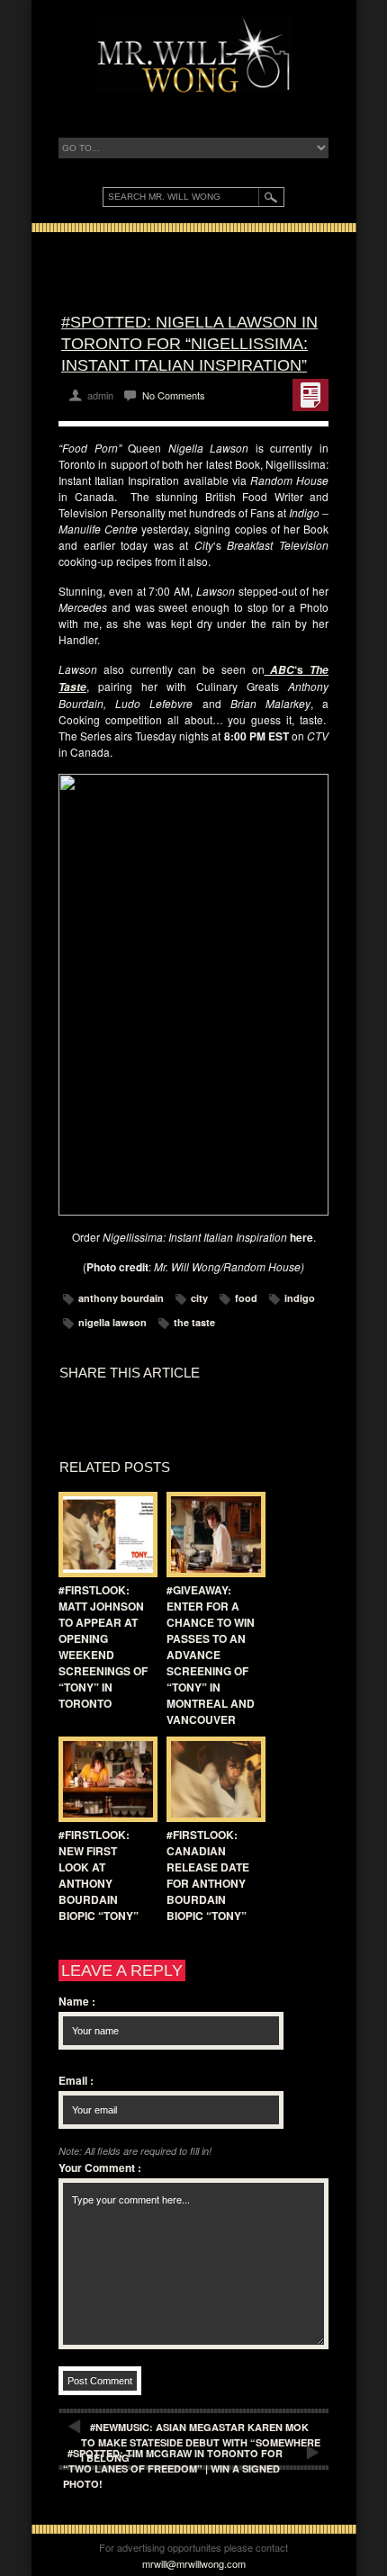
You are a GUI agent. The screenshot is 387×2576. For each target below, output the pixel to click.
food (246, 1298)
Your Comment (100, 2168)
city (199, 1298)
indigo (300, 1298)
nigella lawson (112, 1322)
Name (77, 2001)
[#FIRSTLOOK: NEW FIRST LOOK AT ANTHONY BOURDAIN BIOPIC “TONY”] (103, 1779)
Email (76, 2080)
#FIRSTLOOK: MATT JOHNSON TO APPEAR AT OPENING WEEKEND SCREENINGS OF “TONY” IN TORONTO (103, 1647)
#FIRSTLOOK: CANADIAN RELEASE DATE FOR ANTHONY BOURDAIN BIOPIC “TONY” (208, 1875)
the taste (194, 1322)
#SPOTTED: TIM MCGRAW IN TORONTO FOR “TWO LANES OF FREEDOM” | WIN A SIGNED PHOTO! (173, 2468)
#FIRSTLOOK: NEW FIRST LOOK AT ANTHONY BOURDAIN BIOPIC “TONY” (99, 1875)
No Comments (174, 395)
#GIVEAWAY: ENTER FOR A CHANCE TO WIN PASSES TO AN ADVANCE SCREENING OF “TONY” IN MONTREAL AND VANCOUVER (211, 1655)
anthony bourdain (121, 1298)
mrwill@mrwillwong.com (194, 2563)
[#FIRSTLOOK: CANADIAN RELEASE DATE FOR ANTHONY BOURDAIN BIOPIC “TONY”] (211, 1779)
